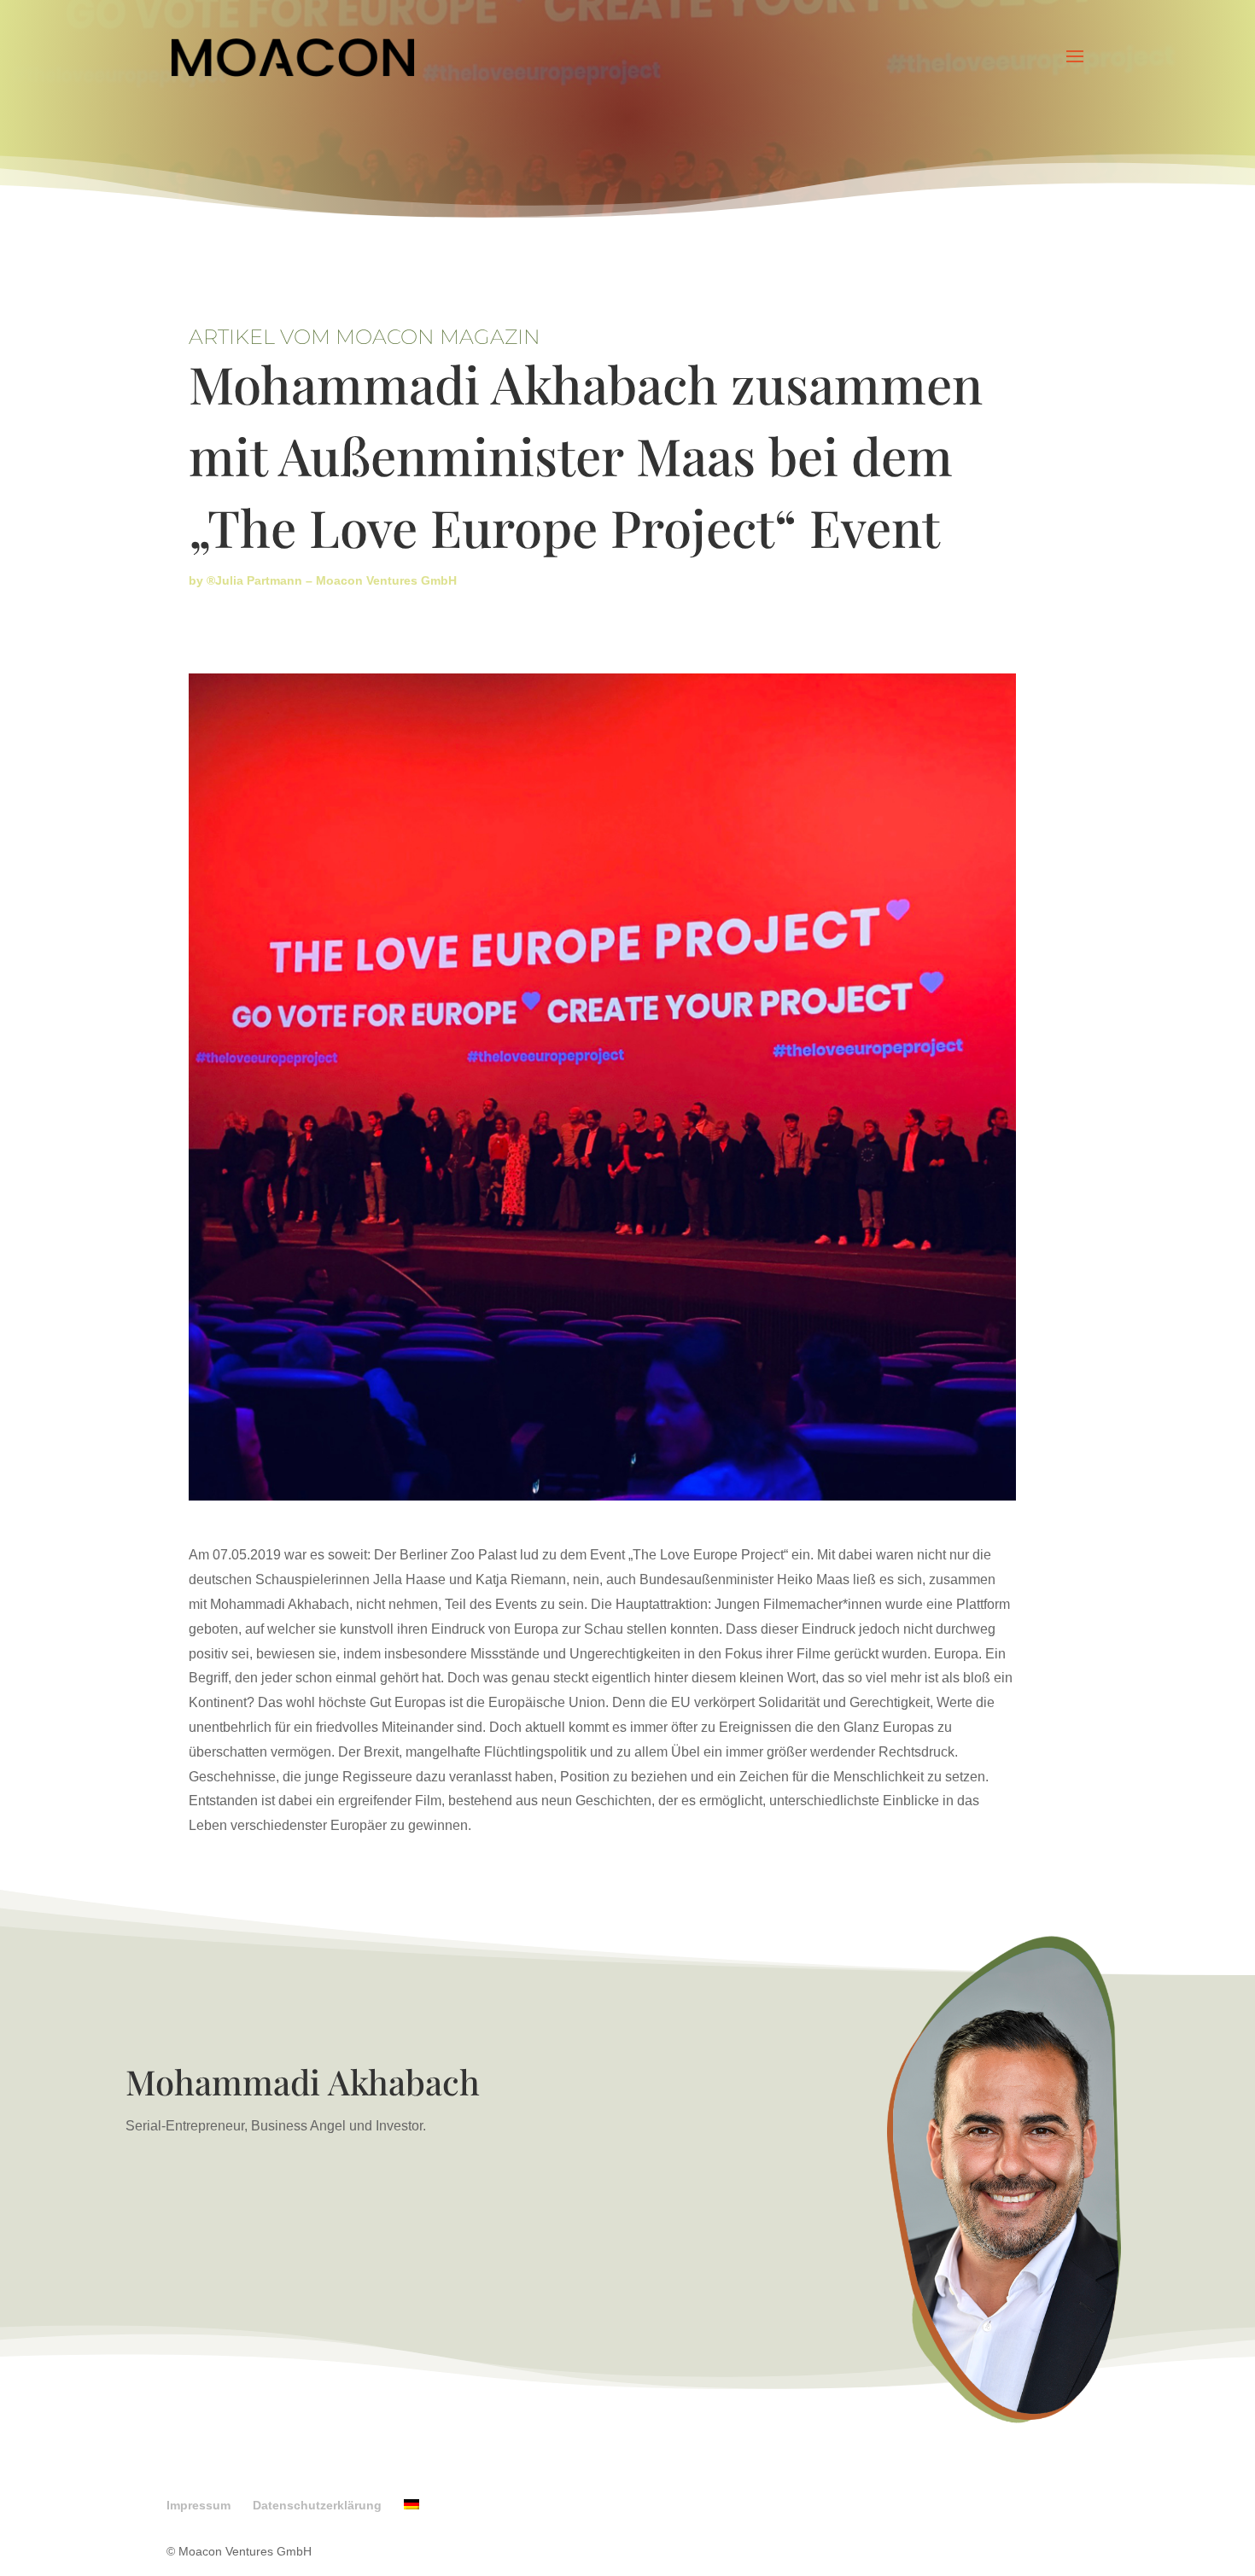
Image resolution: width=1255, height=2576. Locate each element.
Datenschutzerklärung (317, 2505)
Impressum (198, 2505)
